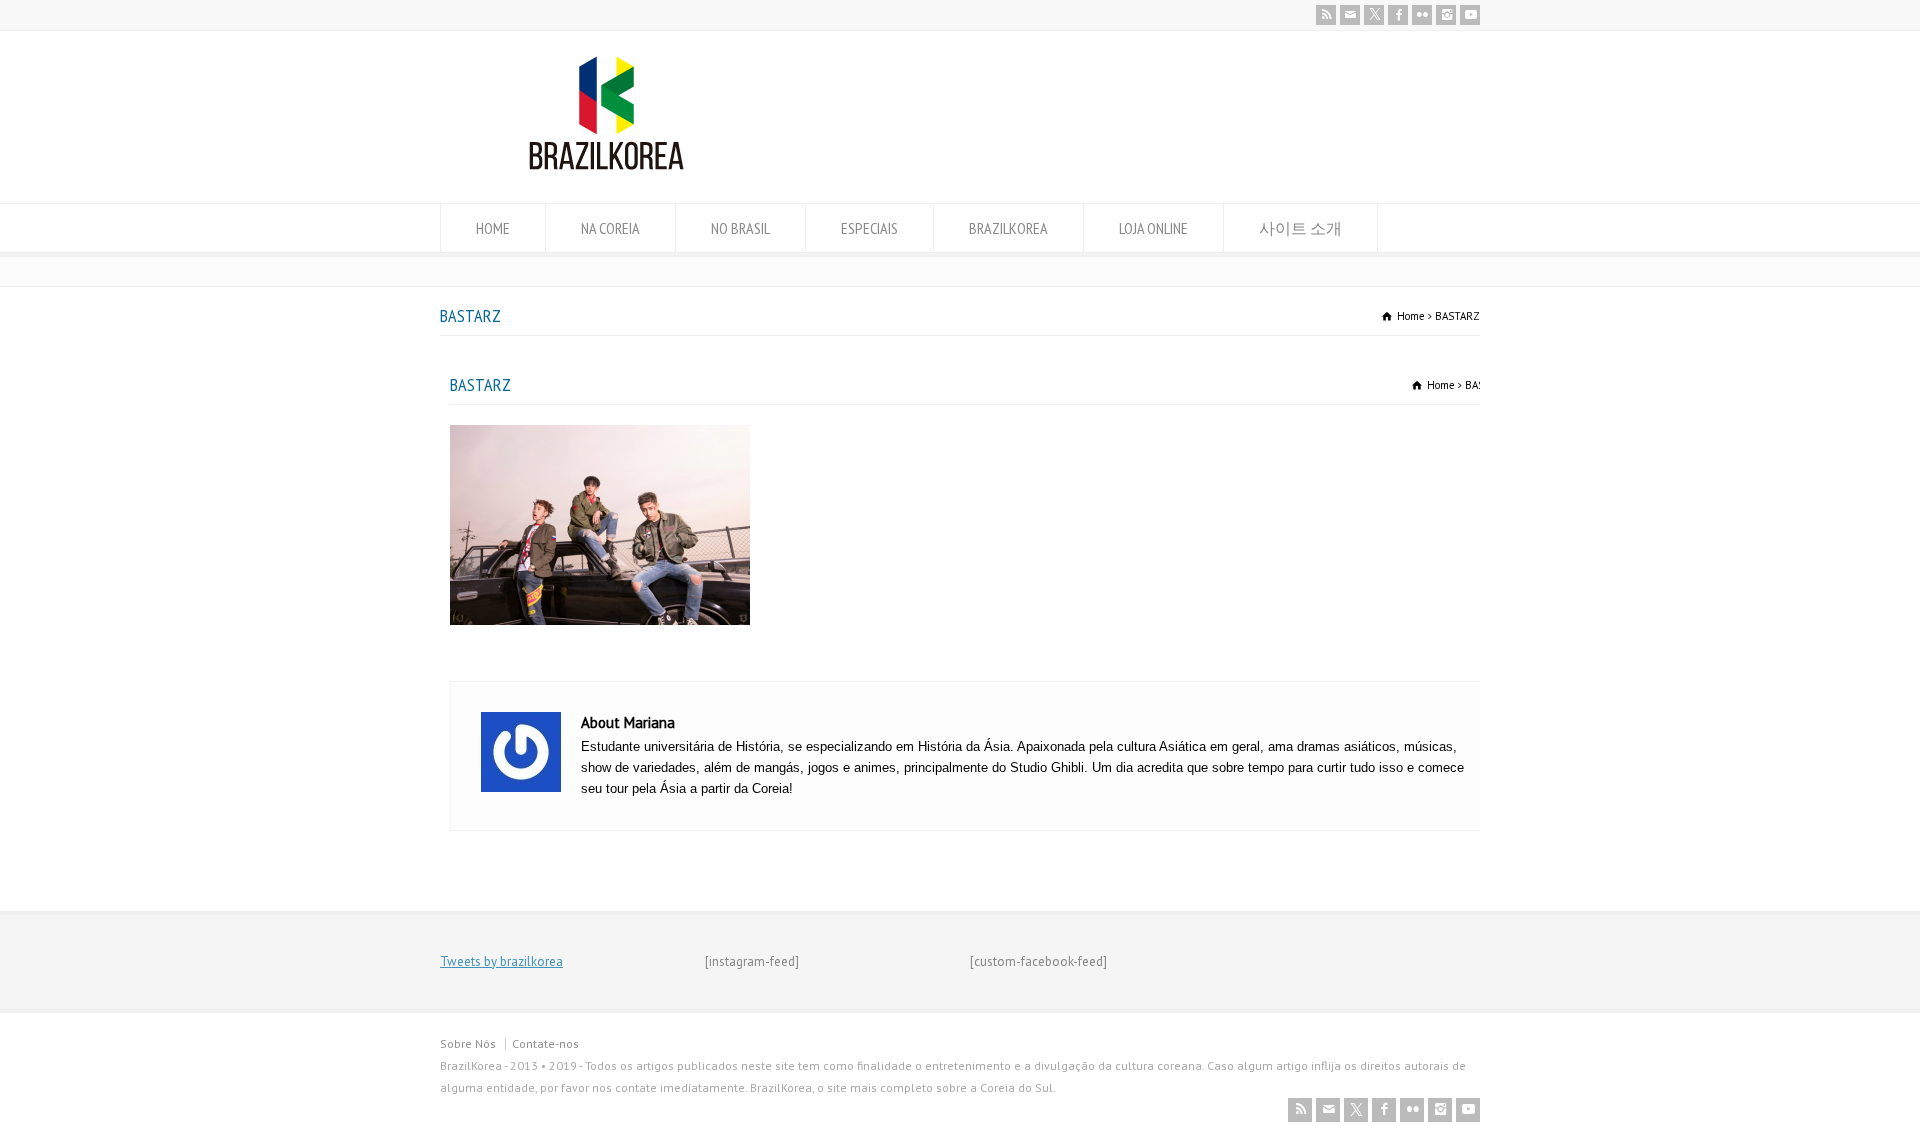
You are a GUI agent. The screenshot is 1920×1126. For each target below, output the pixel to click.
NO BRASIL (740, 228)
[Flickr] (1422, 15)
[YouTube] (1470, 15)
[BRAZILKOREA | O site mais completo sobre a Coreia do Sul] (606, 165)
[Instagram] (1446, 15)
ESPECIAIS (869, 228)
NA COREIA (610, 228)
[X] (1374, 15)
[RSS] (1326, 15)
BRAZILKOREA (1008, 228)
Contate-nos (545, 1043)
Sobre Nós (468, 1043)
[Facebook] (1398, 15)
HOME (493, 228)
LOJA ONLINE (1153, 228)
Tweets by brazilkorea (501, 961)
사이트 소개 (1300, 228)
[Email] (1350, 15)
